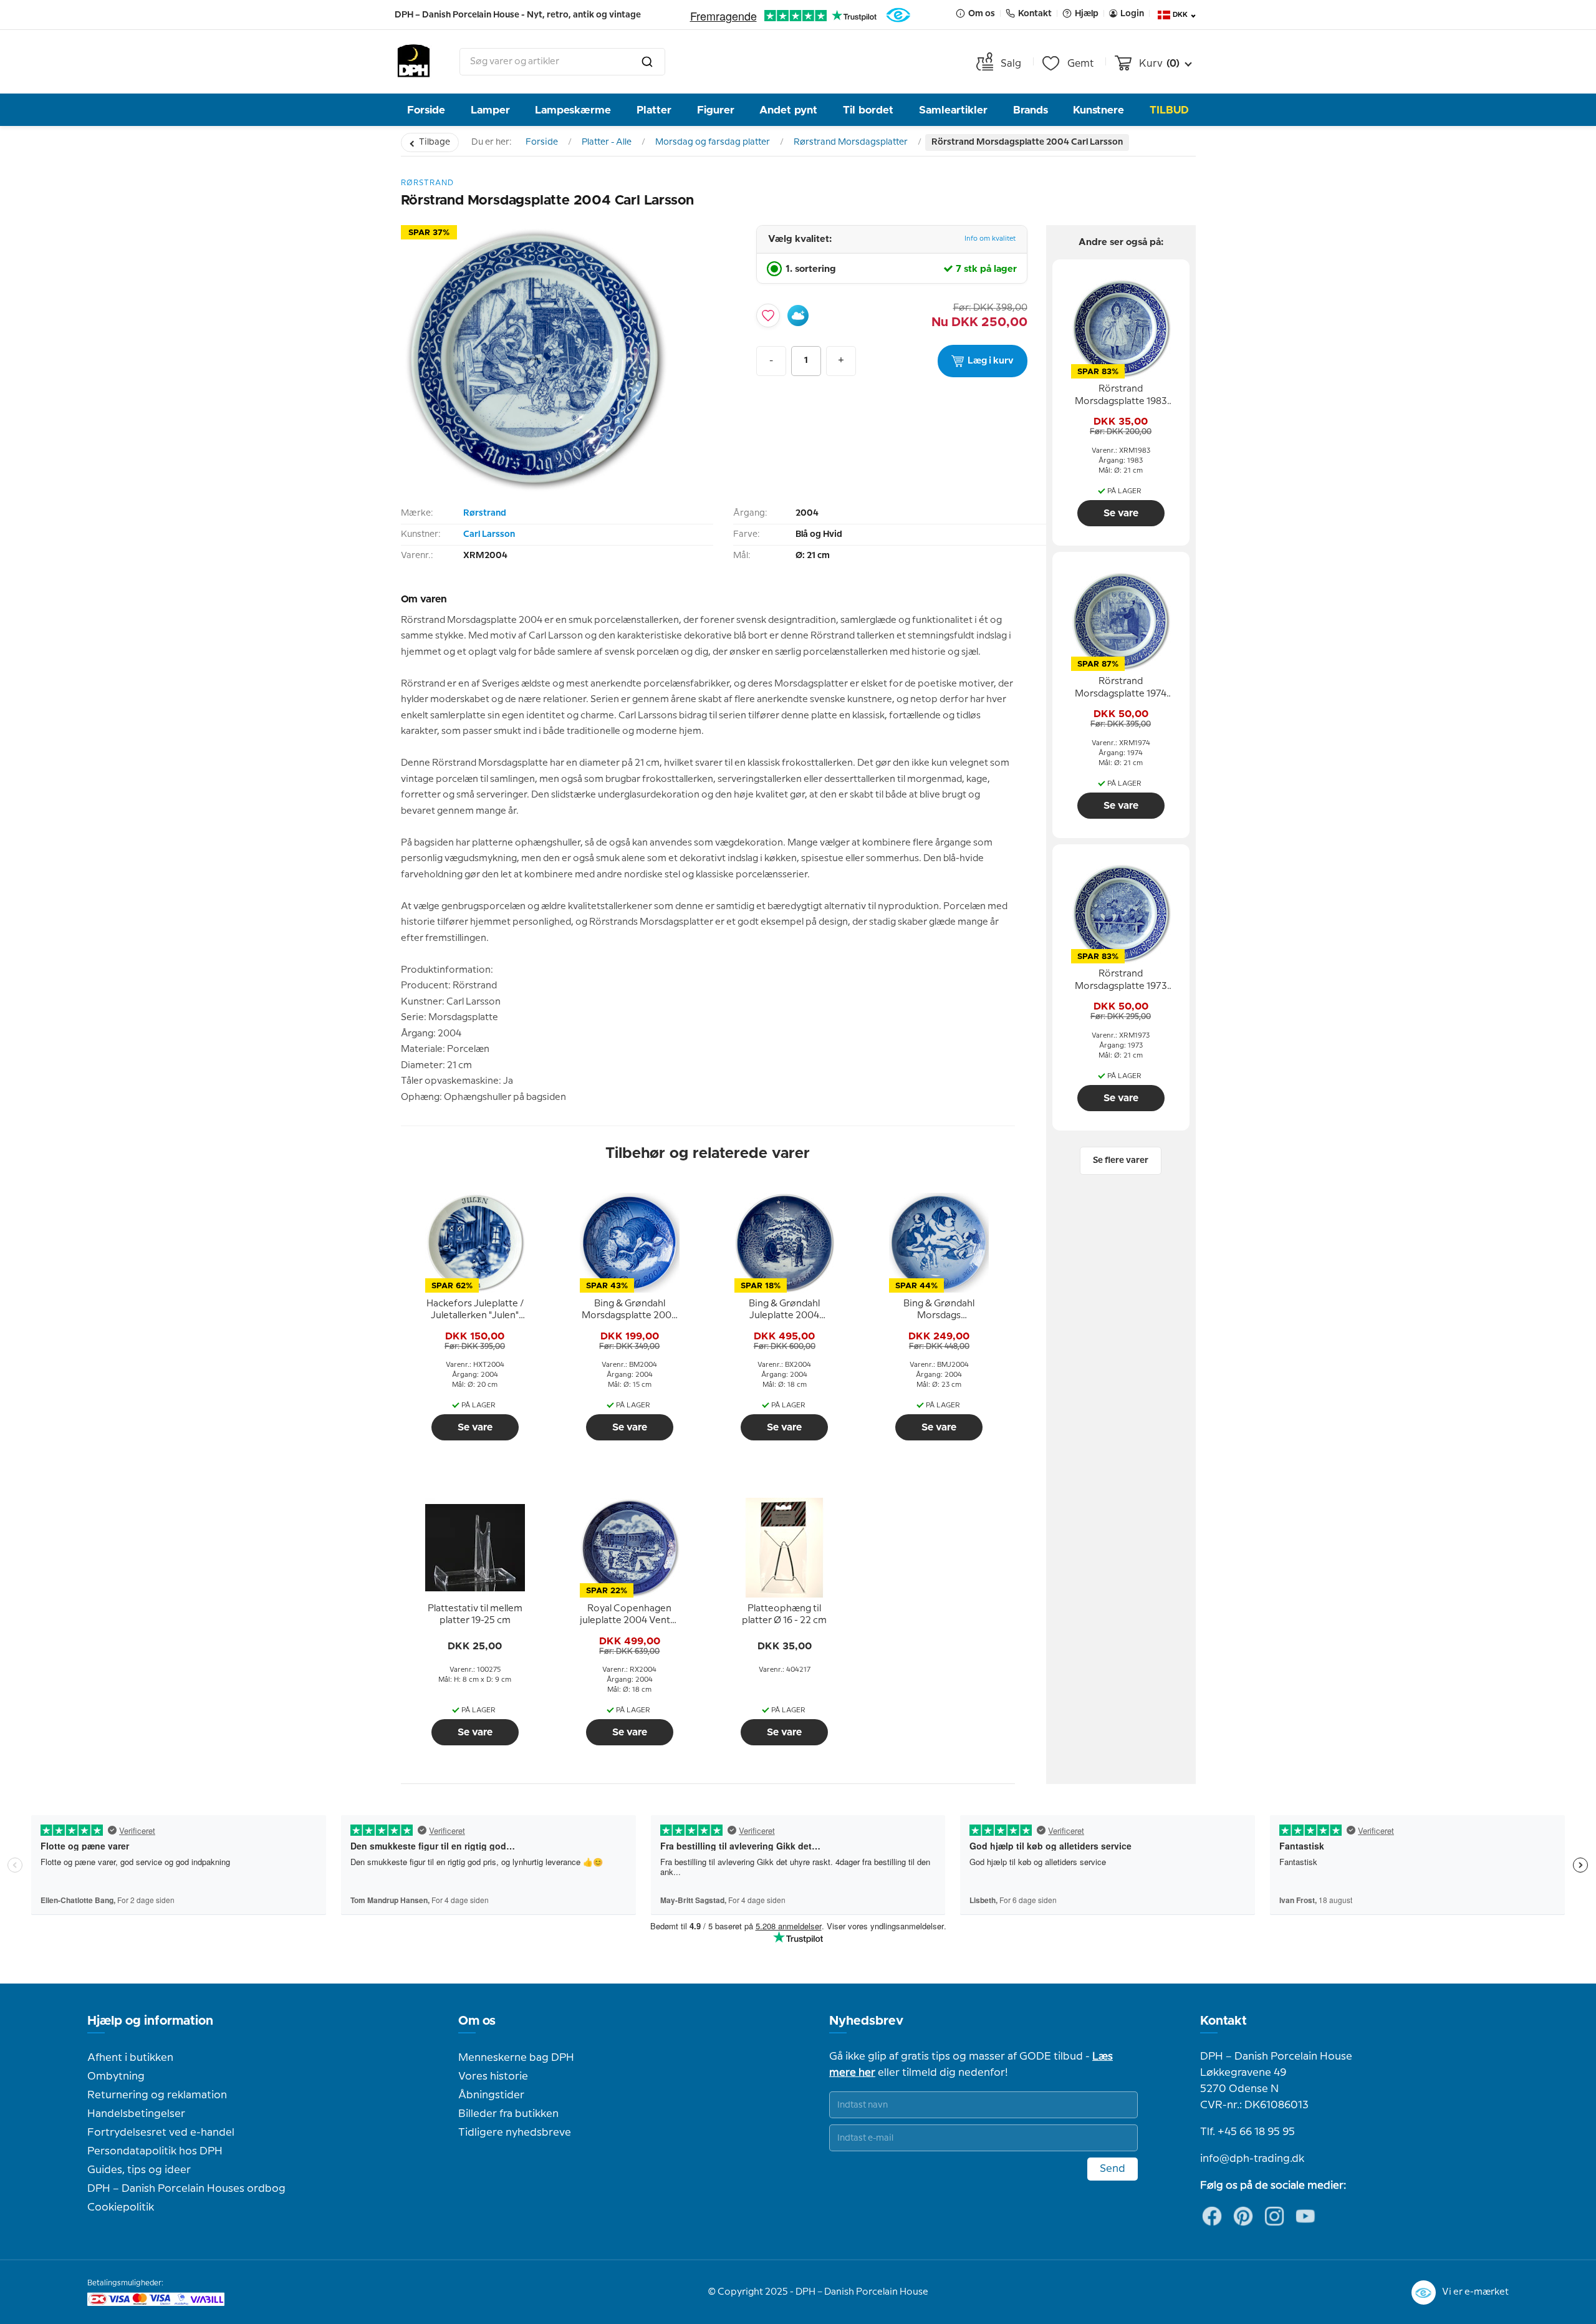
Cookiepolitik (121, 2207)
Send (1113, 2169)
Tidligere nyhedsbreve (515, 2133)
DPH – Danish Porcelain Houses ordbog (186, 2189)
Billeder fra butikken (508, 2114)
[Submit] (647, 62)
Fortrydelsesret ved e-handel (161, 2133)
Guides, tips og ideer (139, 2170)
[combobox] (562, 62)
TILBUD (1169, 110)
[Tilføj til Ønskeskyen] (798, 316)
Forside (426, 110)
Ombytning (116, 2076)
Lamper (490, 110)
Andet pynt (788, 110)
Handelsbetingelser (136, 2114)
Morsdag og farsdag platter (713, 142)
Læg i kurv (991, 361)
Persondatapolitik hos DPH (155, 2151)
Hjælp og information (150, 2021)
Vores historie (493, 2076)
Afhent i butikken (130, 2058)
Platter (654, 110)
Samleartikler (953, 110)
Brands (1031, 110)
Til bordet (868, 110)
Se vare (475, 1427)
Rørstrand (485, 513)
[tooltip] (475, 1310)
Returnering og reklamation (157, 2095)
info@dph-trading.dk (1252, 2159)
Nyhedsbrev (866, 2021)
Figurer (716, 110)
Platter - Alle (607, 142)
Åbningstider (491, 2095)
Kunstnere (1098, 110)
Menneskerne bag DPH (516, 2058)
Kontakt (1223, 2021)
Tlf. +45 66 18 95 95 (1247, 2132)
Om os (477, 2021)
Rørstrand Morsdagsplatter (851, 142)
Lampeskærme (573, 110)
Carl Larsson (489, 534)
